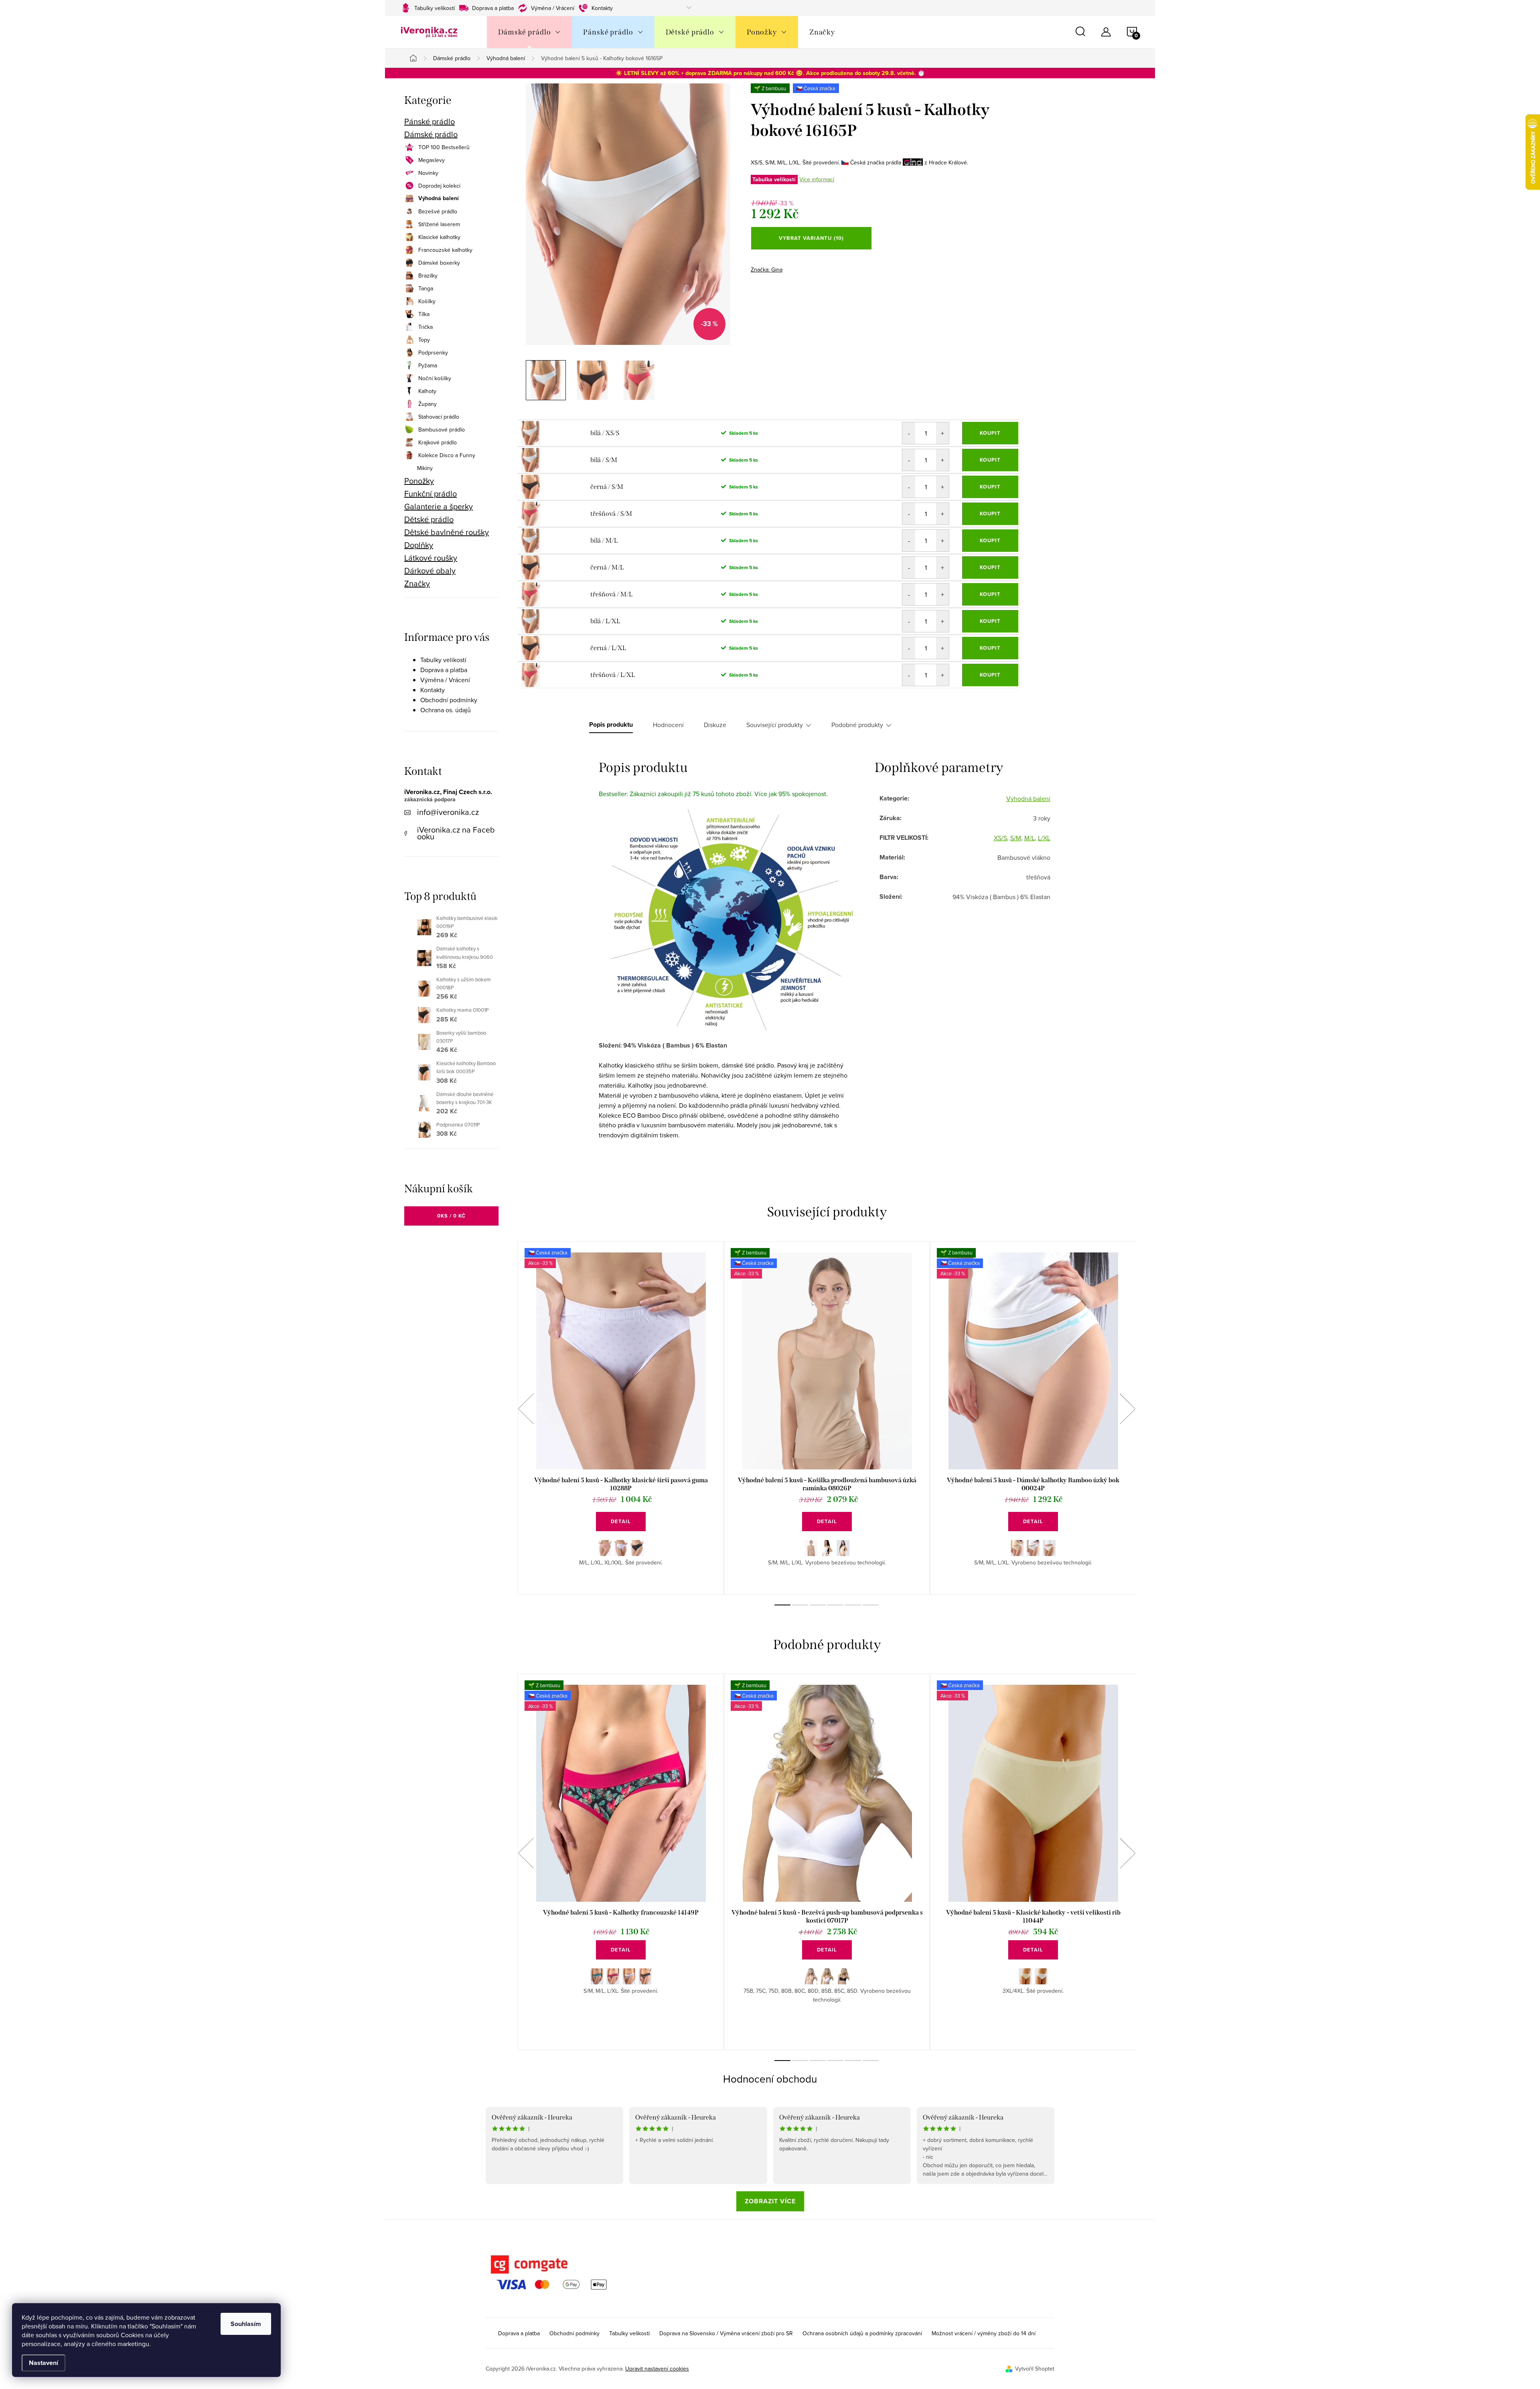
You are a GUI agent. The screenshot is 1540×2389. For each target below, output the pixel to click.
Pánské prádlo (430, 122)
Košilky (427, 301)
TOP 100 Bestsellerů (444, 147)
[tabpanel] (621, 1418)
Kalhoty (427, 391)
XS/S (1000, 838)
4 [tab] (835, 1605)
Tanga (426, 288)
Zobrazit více (770, 2201)
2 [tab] (800, 1605)
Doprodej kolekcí (439, 186)
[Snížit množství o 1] (909, 433)
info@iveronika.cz (448, 812)
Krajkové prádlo (438, 442)
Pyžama (428, 365)
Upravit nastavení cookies (657, 2369)
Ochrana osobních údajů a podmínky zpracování (862, 2333)
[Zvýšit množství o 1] (942, 433)
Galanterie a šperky (439, 507)
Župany (428, 404)
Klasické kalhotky (439, 237)
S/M (1016, 838)
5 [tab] (853, 1605)
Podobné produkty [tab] (857, 725)
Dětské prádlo (429, 519)
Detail (621, 1521)
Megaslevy (432, 160)
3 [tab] (818, 1605)
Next (1127, 1409)
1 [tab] (782, 1605)
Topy (424, 340)
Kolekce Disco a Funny (447, 455)
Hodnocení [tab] (668, 725)
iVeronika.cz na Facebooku (456, 833)
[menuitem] (529, 32)
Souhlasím (246, 2324)
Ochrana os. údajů (446, 710)
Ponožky (419, 481)
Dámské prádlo (431, 134)
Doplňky (419, 545)
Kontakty (602, 8)
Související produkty (775, 725)
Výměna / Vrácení (553, 8)
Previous (526, 1409)
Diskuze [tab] (715, 725)
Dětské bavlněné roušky (447, 532)
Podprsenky (433, 353)
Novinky (428, 173)
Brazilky (428, 276)
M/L (1029, 838)
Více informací (817, 179)
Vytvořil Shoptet (1035, 2369)
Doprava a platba (493, 8)
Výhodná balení (439, 199)
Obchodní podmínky (449, 700)
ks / (451, 1216)
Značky (417, 584)
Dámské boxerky (439, 263)
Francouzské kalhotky (445, 250)
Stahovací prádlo (439, 417)
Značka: (767, 269)
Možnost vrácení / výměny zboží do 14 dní (984, 2333)
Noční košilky (435, 378)
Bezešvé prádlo (438, 211)
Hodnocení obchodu (770, 2079)
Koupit (990, 433)
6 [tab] (871, 1605)
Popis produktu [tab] (611, 725)
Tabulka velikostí (774, 179)
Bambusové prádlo (442, 430)
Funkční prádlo (431, 494)
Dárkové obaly (430, 571)
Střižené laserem (439, 224)
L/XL (1044, 838)
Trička (426, 327)
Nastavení (44, 2363)
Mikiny (425, 468)
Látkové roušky (431, 558)
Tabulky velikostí (435, 8)
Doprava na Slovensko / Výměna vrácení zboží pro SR (726, 2333)
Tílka (424, 314)
